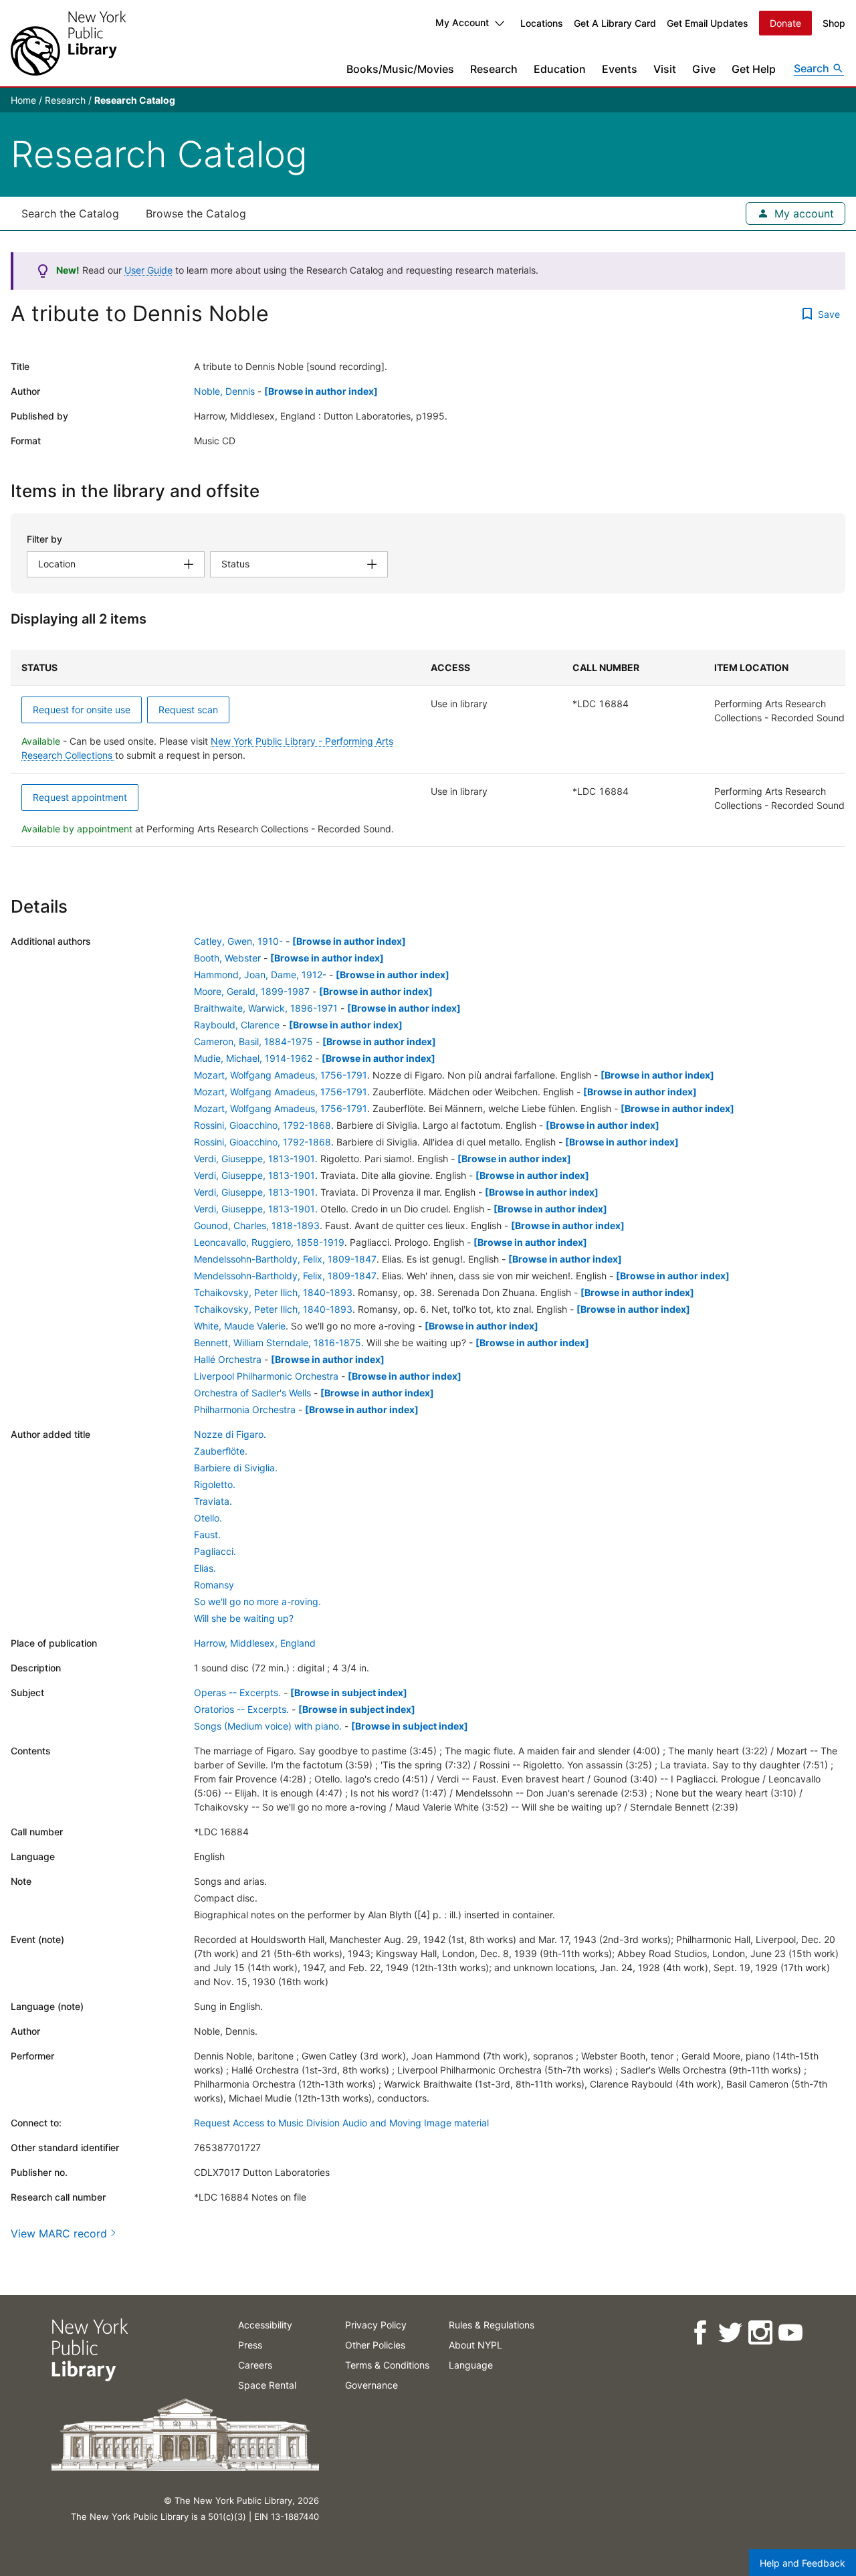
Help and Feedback (802, 2563)
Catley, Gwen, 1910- (238, 941)
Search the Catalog (70, 213)
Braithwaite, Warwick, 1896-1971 (266, 1008)
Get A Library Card (615, 23)
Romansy (214, 1585)
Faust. (207, 1535)
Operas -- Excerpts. (237, 1692)
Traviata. (213, 1501)
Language (471, 2365)
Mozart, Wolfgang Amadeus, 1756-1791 (281, 1075)
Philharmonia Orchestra (245, 1409)
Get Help (754, 69)
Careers (255, 2365)
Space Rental (267, 2385)
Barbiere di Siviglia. (236, 1468)
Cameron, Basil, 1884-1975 (253, 1041)
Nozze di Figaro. (230, 1434)
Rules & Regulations (492, 2325)
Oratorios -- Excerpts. (241, 1709)
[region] (428, 748)
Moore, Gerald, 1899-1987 (252, 991)
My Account (462, 22)
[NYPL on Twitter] (729, 2333)
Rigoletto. (215, 1484)
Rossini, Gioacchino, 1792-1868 (262, 1125)
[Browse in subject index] (349, 1692)
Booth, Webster (227, 958)
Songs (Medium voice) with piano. (268, 1726)
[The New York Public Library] (68, 43)
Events (620, 69)
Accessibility (265, 2325)
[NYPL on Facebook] (699, 2333)
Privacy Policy (376, 2325)
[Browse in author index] (321, 391)
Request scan (188, 710)
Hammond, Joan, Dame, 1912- (260, 975)
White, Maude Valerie (240, 1326)
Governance (371, 2385)
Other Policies (375, 2345)
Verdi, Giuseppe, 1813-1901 (254, 1159)
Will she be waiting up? (244, 1618)
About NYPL (475, 2345)
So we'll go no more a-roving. (257, 1601)
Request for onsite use (82, 710)
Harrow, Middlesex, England (255, 1643)
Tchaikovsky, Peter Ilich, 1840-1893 (273, 1292)
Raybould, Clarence (237, 1025)
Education (560, 69)
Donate (785, 23)
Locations (542, 23)
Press (250, 2345)
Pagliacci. (215, 1551)
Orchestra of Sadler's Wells (252, 1393)
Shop (834, 23)
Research (494, 69)
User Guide (148, 270)
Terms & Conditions (387, 2365)
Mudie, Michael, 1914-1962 (253, 1058)
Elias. (205, 1568)
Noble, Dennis (224, 391)
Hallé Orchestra (228, 1359)
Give (704, 69)
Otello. (208, 1518)
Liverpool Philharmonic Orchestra (266, 1376)
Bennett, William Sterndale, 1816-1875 (278, 1343)
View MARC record (59, 2233)
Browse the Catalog (196, 213)
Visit (665, 69)
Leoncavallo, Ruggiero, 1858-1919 (269, 1242)
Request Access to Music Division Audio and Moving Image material (341, 2123)
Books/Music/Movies (400, 69)
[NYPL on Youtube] (789, 2333)
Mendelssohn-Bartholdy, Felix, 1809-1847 (285, 1259)
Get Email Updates (708, 23)
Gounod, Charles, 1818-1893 (257, 1225)
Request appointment (80, 797)
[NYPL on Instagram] (759, 2333)
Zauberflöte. (221, 1451)
